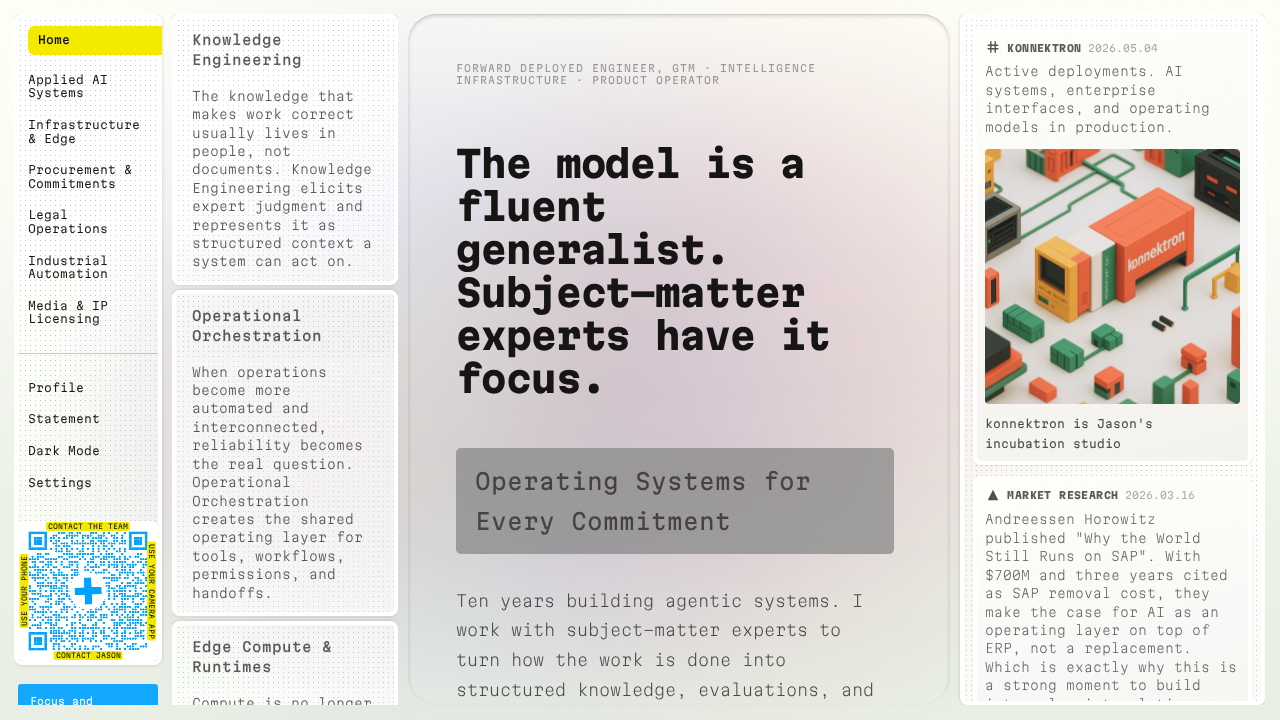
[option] (285, 149)
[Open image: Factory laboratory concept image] (1112, 276)
